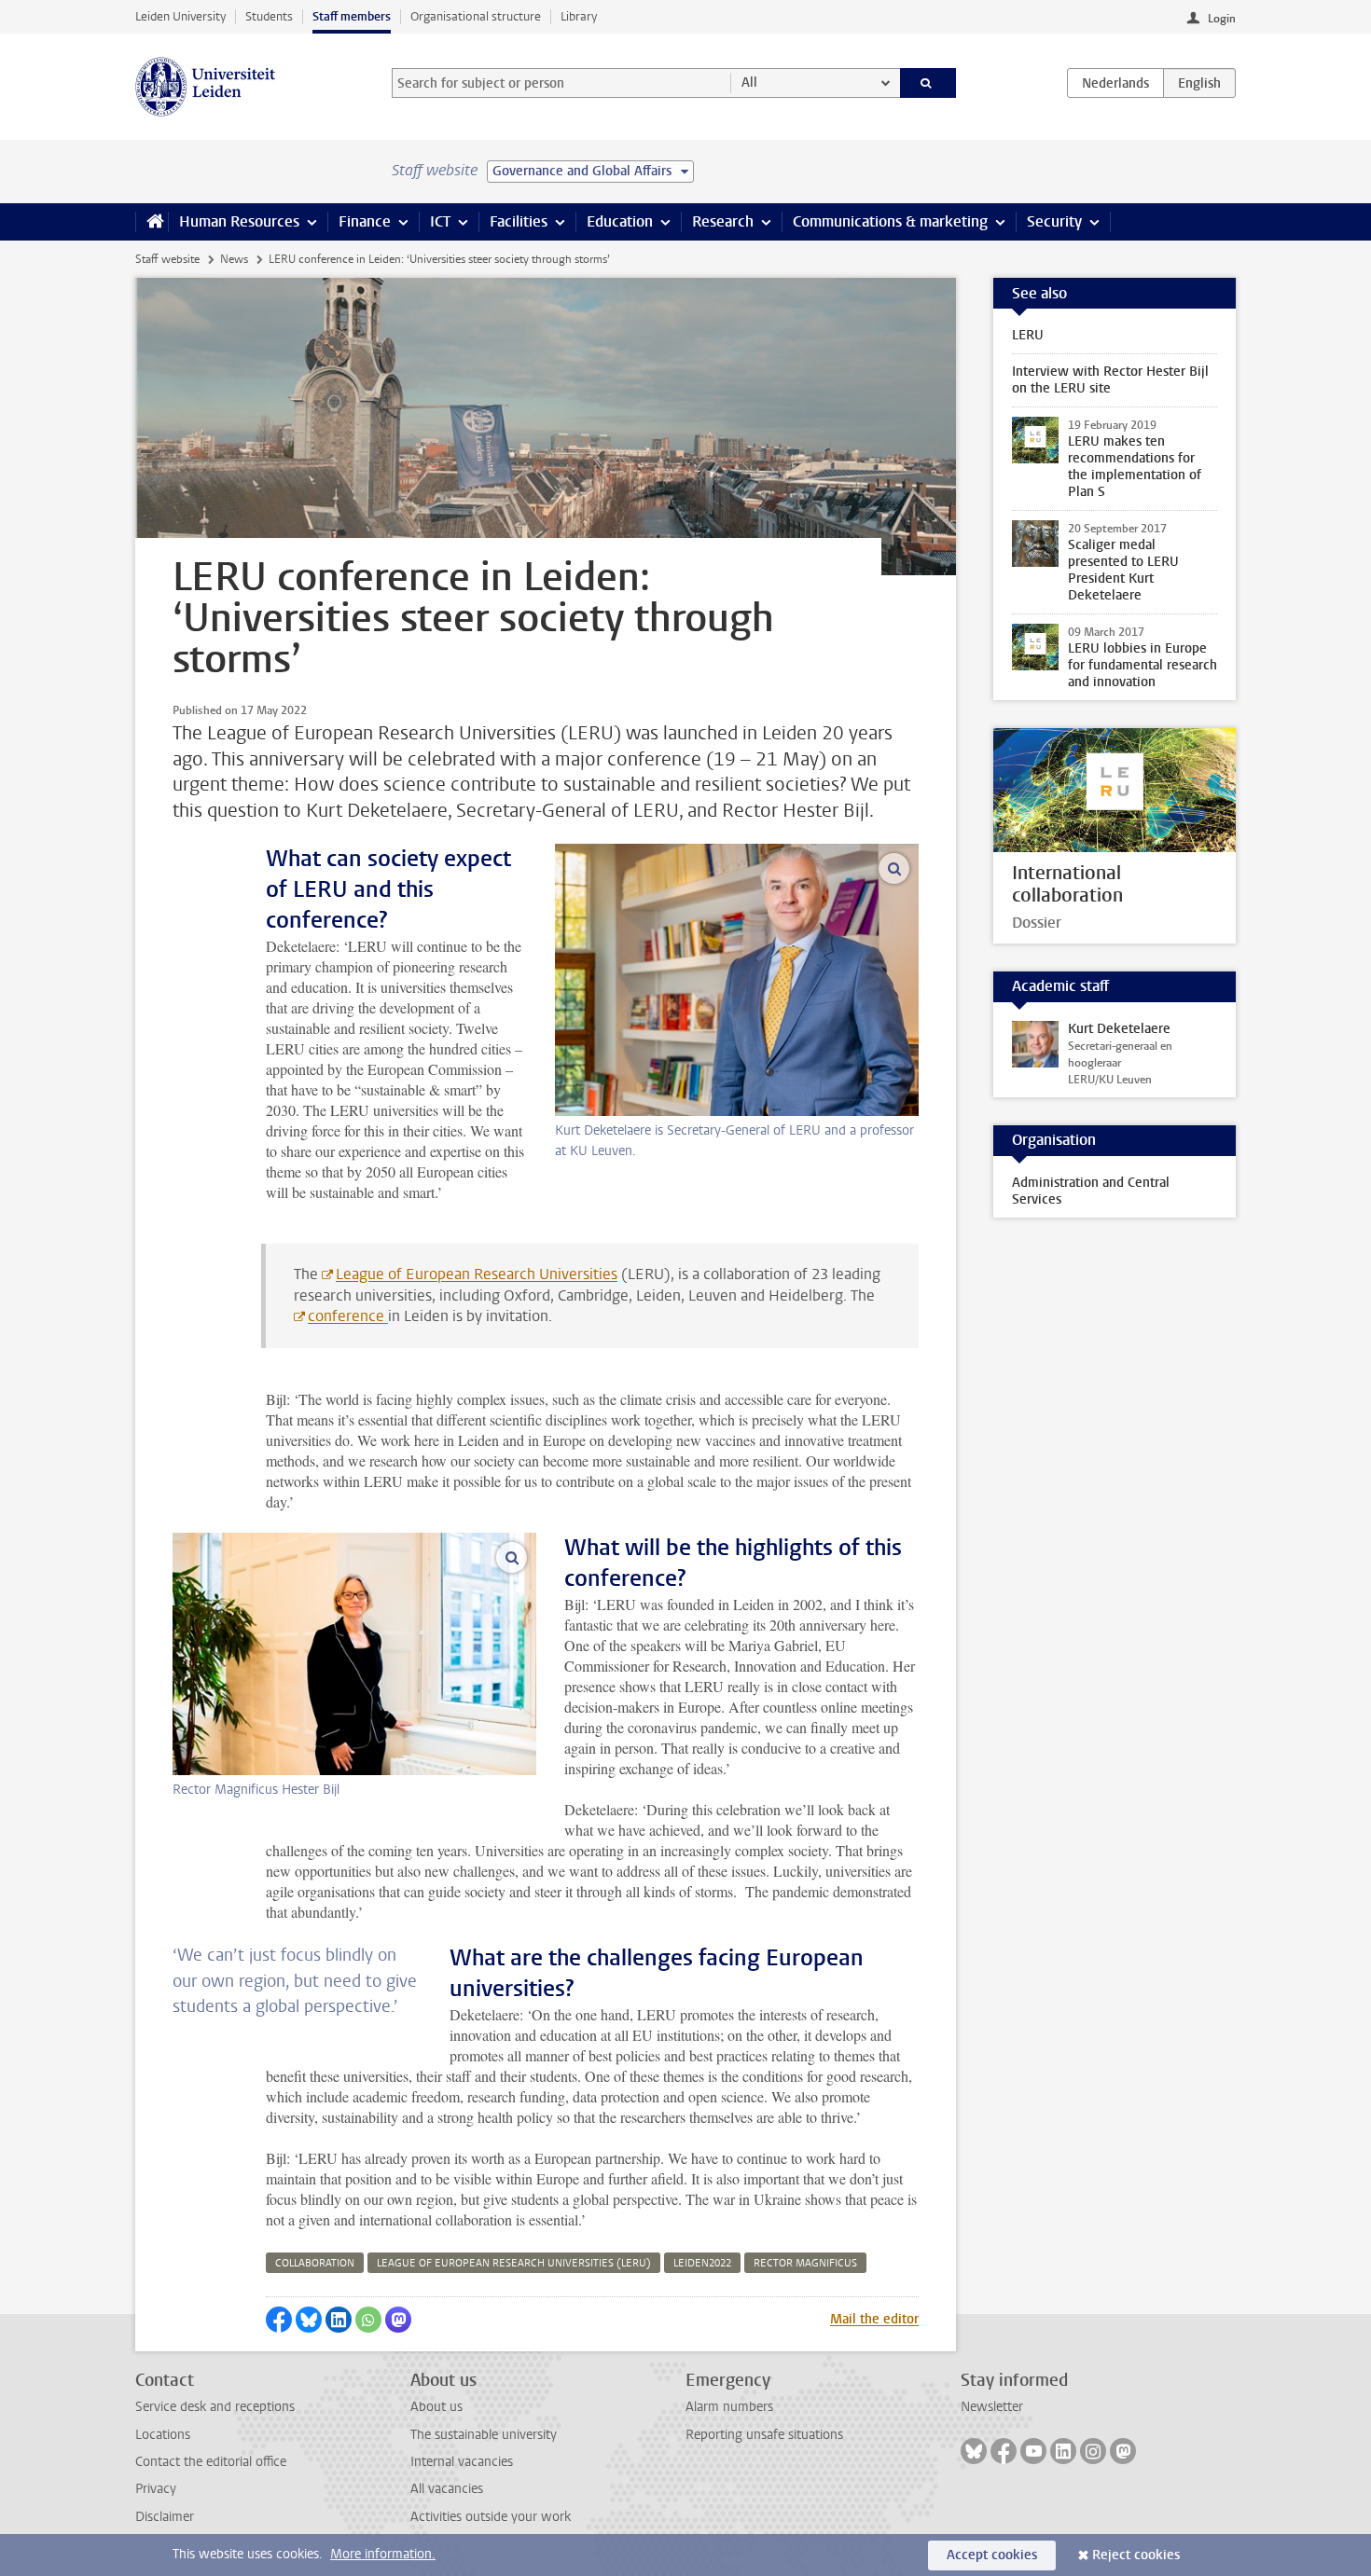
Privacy (156, 2489)
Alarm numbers (729, 2407)
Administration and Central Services (1091, 1191)
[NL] (1115, 83)
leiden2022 (702, 2263)
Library (579, 16)
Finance (365, 221)
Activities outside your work (491, 2517)
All (749, 83)
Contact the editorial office (211, 2462)
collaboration (315, 2263)
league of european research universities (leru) (514, 2263)
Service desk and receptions (215, 2407)
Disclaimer (165, 2517)
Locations (163, 2435)
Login (1222, 19)
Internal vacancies (462, 2462)
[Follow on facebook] (1004, 2451)
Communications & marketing (890, 221)
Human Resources (239, 221)
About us (436, 2407)
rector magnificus (805, 2263)
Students (269, 16)
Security (1054, 221)
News (234, 259)
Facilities (519, 221)
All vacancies (447, 2489)
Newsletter (992, 2407)
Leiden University (180, 16)
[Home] (152, 222)
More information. (383, 2554)
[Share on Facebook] (279, 2320)
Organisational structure (476, 16)
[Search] (928, 83)
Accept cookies (992, 2555)
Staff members (352, 16)
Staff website (167, 259)
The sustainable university (484, 2435)
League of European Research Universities (477, 1274)
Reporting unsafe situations (764, 2435)
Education (620, 221)
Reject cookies (1136, 2555)
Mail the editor (874, 2319)
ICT (440, 221)
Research (723, 221)
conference (348, 1316)
